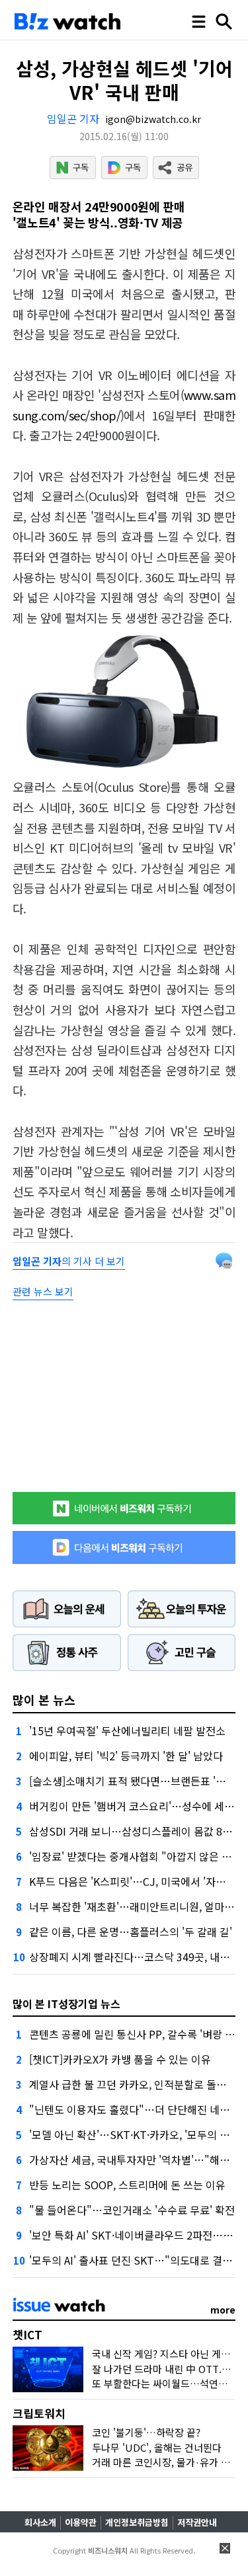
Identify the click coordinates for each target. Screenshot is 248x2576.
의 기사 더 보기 (69, 1261)
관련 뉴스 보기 (43, 1291)
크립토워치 (39, 2413)
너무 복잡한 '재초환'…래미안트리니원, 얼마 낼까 (138, 1906)
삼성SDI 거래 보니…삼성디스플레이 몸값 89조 (134, 1831)
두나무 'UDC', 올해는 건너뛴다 (157, 2447)
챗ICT (27, 2334)
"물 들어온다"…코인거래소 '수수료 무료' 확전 (132, 2210)
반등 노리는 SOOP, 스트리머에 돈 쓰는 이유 (127, 2185)
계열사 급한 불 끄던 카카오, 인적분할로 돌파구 (133, 2084)
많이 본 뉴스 (44, 1699)
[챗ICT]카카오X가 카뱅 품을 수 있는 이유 (120, 2059)
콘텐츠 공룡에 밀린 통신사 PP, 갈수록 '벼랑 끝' (133, 2034)
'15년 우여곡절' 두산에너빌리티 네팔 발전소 (127, 1731)
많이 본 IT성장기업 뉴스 (66, 2004)
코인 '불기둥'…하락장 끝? (146, 2432)
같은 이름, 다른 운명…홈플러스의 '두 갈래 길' (131, 1932)
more (223, 2310)
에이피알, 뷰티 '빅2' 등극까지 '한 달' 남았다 (126, 1756)
